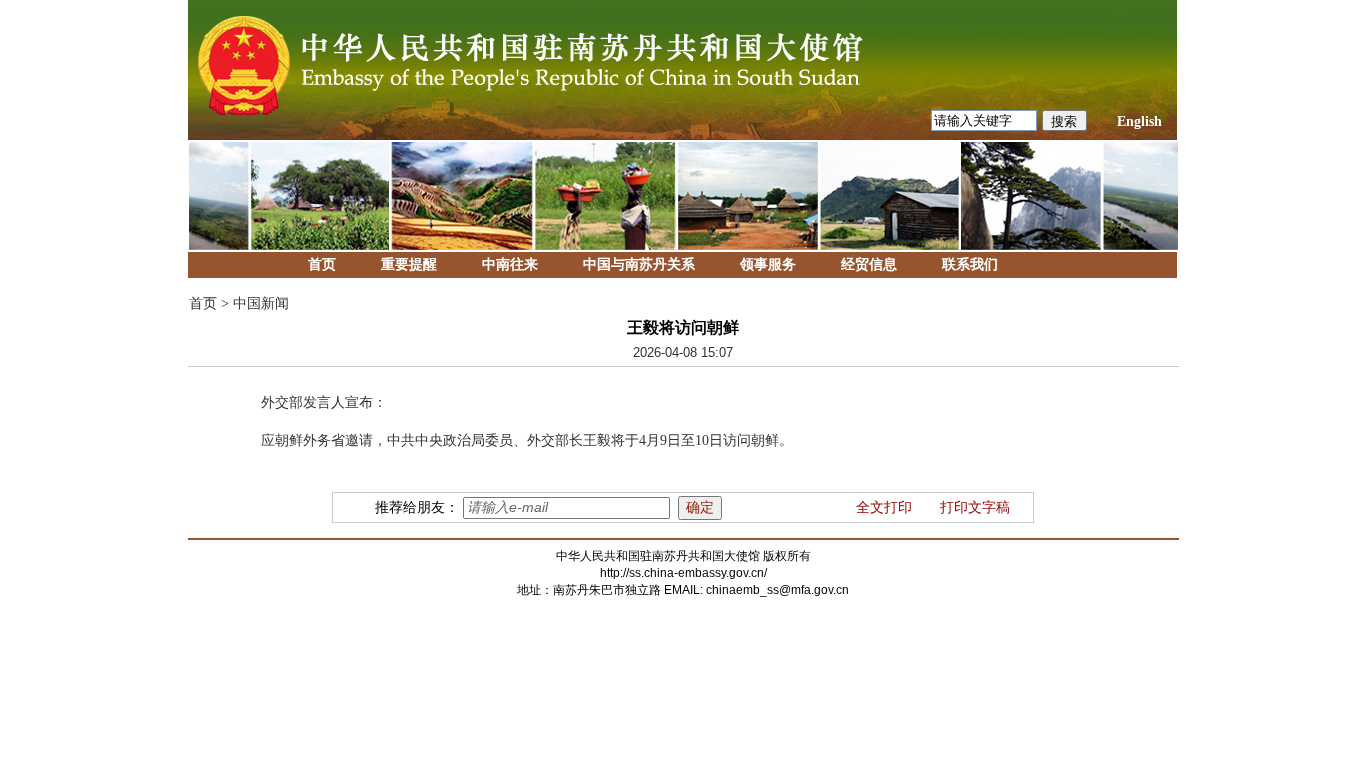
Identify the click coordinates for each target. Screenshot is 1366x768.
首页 (322, 264)
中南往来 (510, 264)
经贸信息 (869, 264)
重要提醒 (409, 264)
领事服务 (768, 264)
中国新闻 (261, 303)
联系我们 (970, 264)
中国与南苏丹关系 (639, 264)
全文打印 (884, 507)
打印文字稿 (975, 507)
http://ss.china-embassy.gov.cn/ (683, 573)
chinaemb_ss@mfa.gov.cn (777, 590)
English (1139, 121)
